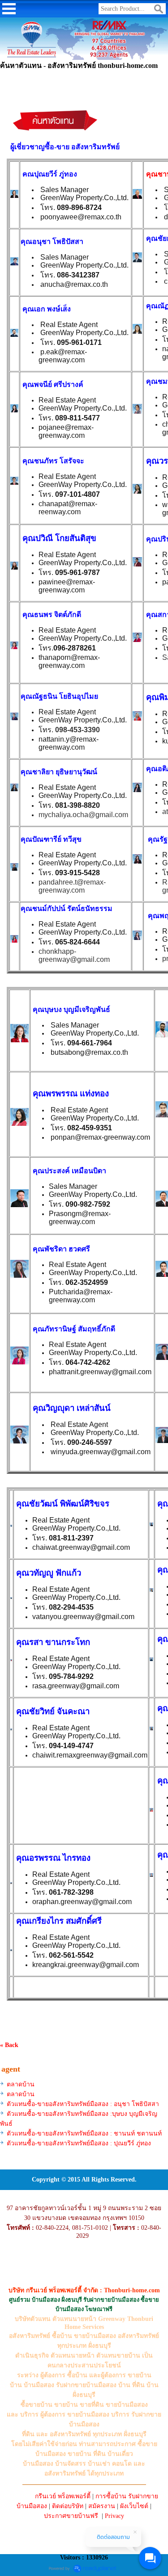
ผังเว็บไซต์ (134, 2506)
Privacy (114, 2516)
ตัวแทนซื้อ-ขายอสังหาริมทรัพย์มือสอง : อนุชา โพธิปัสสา (83, 2104)
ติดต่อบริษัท (68, 2506)
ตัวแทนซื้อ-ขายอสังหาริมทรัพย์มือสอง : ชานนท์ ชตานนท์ (84, 2133)
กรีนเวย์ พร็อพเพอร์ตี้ (63, 2496)
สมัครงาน (102, 2506)
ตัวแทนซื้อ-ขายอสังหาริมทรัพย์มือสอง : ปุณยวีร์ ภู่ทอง (79, 2143)
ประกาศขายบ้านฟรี (71, 2516)
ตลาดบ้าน (21, 2084)
